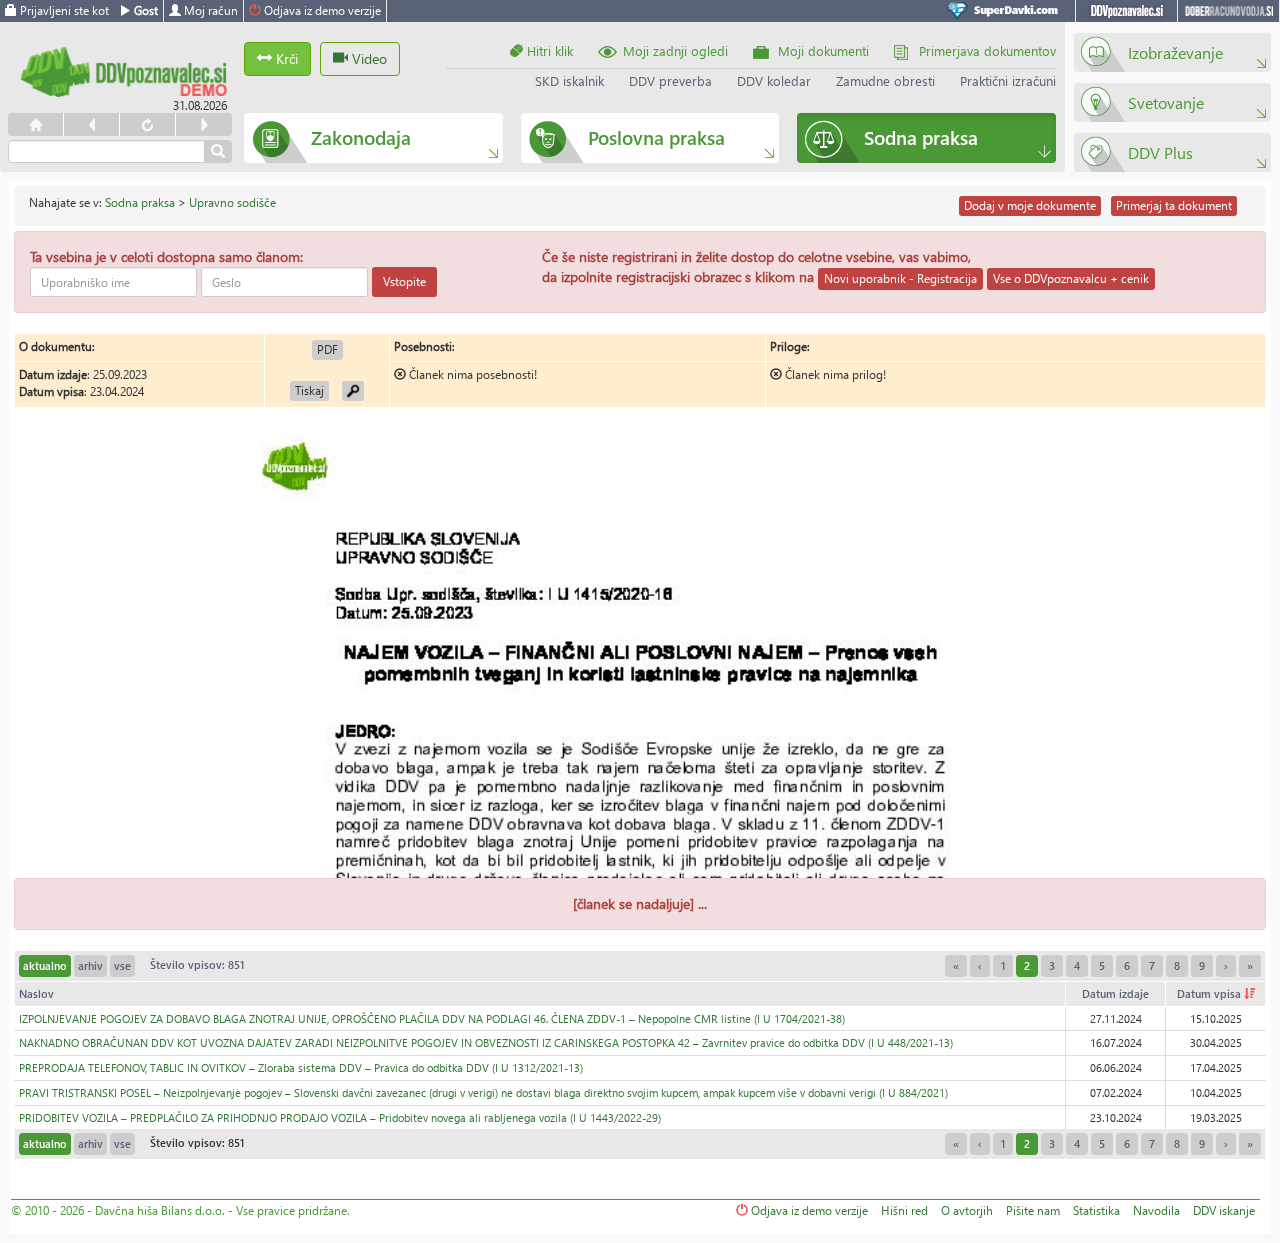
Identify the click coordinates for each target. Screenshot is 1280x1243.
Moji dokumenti (823, 50)
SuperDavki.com (1006, 11)
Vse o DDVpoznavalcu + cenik (1071, 278)
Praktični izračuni (1008, 80)
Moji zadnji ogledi (675, 50)
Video (367, 58)
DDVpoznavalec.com (1126, 11)
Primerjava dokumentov (987, 50)
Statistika (1096, 1210)
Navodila (1156, 1210)
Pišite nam (1033, 1210)
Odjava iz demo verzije (321, 10)
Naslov (36, 993)
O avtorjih (967, 1210)
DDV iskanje (1224, 1210)
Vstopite (404, 281)
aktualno (45, 965)
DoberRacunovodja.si (1228, 11)
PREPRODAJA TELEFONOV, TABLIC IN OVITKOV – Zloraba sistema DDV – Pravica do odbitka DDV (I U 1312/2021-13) (301, 1067)
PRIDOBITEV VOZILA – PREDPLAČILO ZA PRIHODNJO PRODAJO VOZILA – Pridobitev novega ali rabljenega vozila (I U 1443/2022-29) (340, 1117)
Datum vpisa (1210, 993)
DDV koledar (774, 80)
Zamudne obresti (885, 80)
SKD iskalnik (569, 80)
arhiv (90, 965)
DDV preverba (670, 80)
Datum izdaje (1115, 993)
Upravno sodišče (232, 202)
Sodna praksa (140, 202)
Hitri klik (548, 50)
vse (122, 965)
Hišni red (904, 1210)
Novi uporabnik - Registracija (900, 278)
